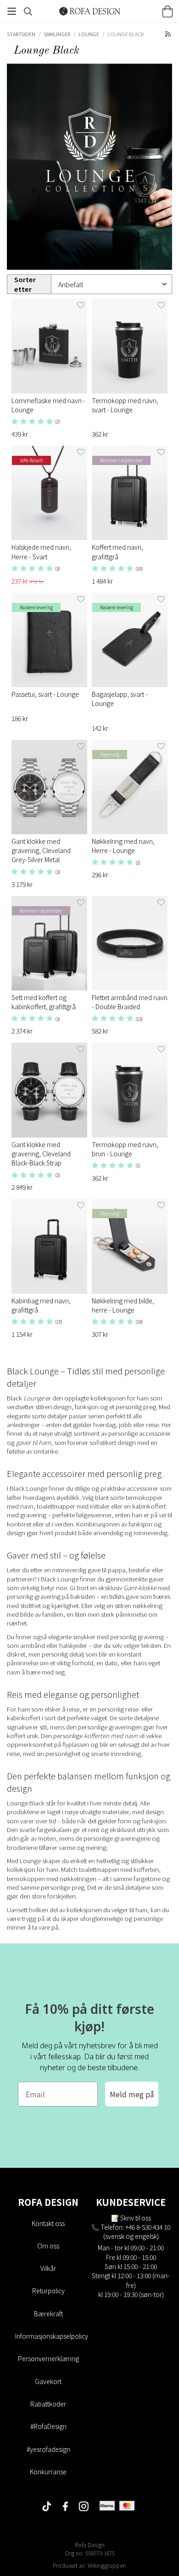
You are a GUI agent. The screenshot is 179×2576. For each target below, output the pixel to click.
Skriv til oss (136, 2218)
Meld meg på (132, 2094)
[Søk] (28, 11)
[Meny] (11, 11)
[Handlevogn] (168, 11)
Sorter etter (25, 284)
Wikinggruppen (107, 2565)
